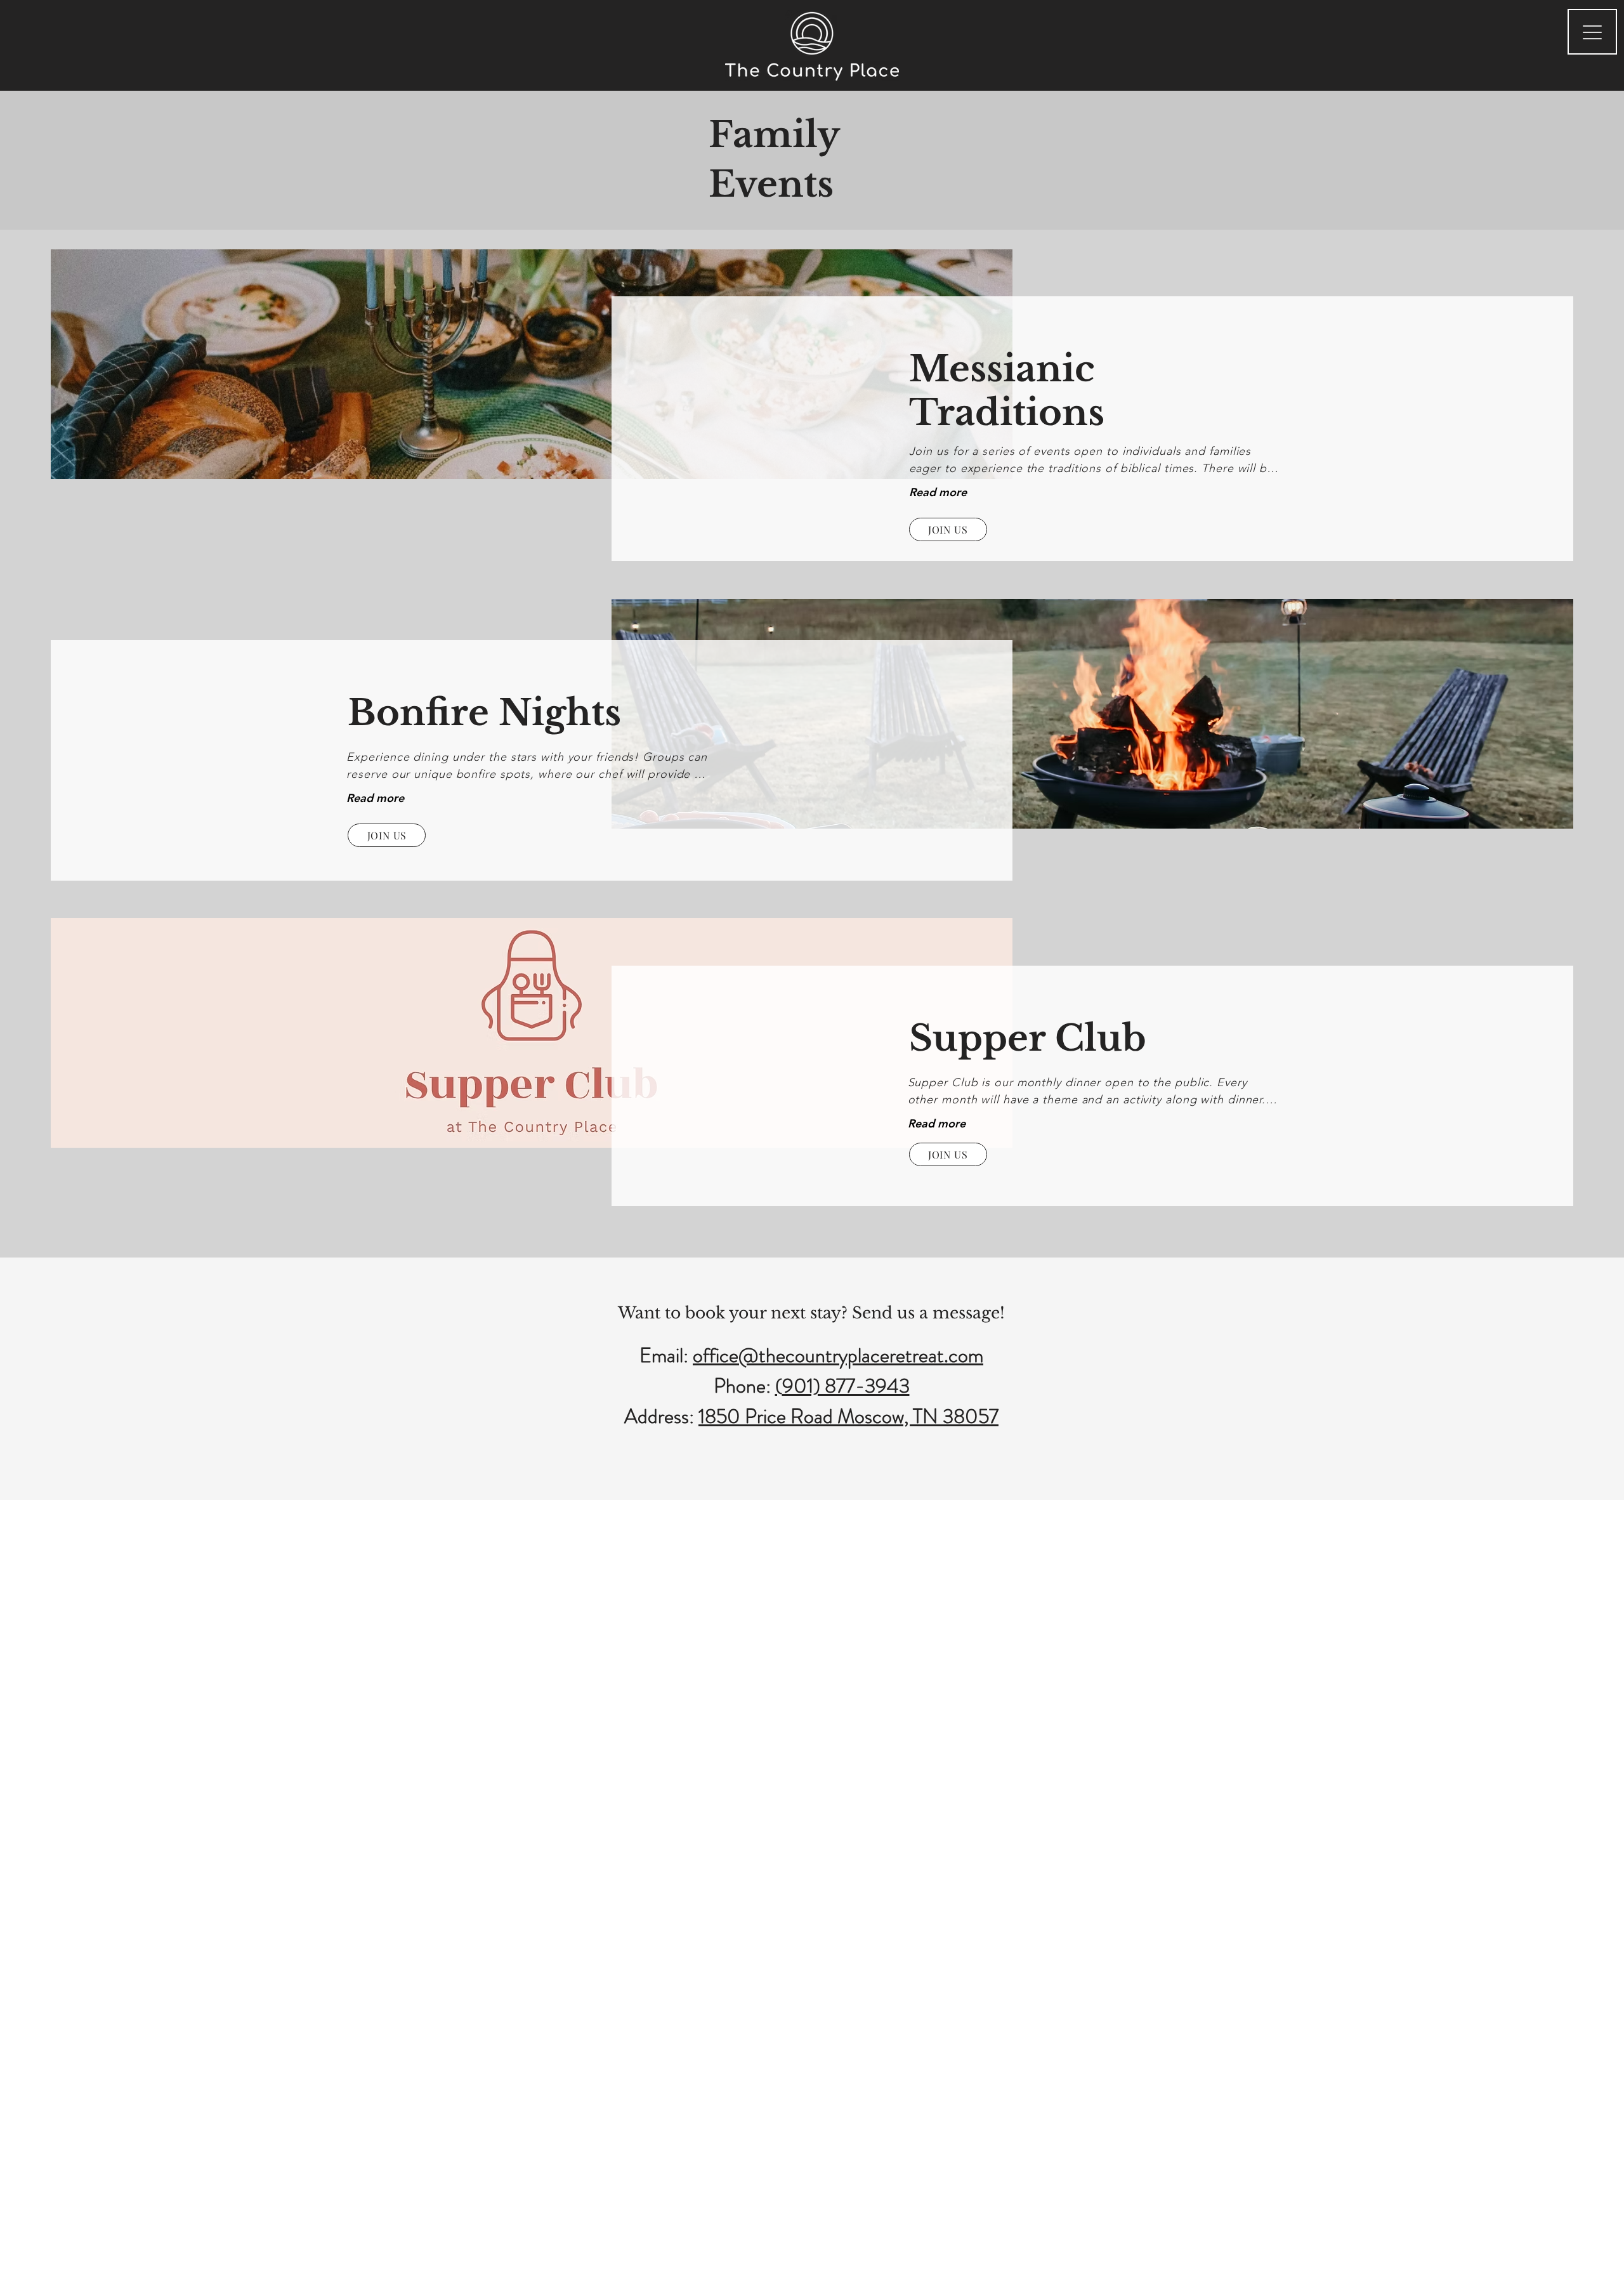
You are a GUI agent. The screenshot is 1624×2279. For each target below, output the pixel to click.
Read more (938, 492)
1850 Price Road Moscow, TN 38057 (848, 1416)
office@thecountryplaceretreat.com (838, 1355)
